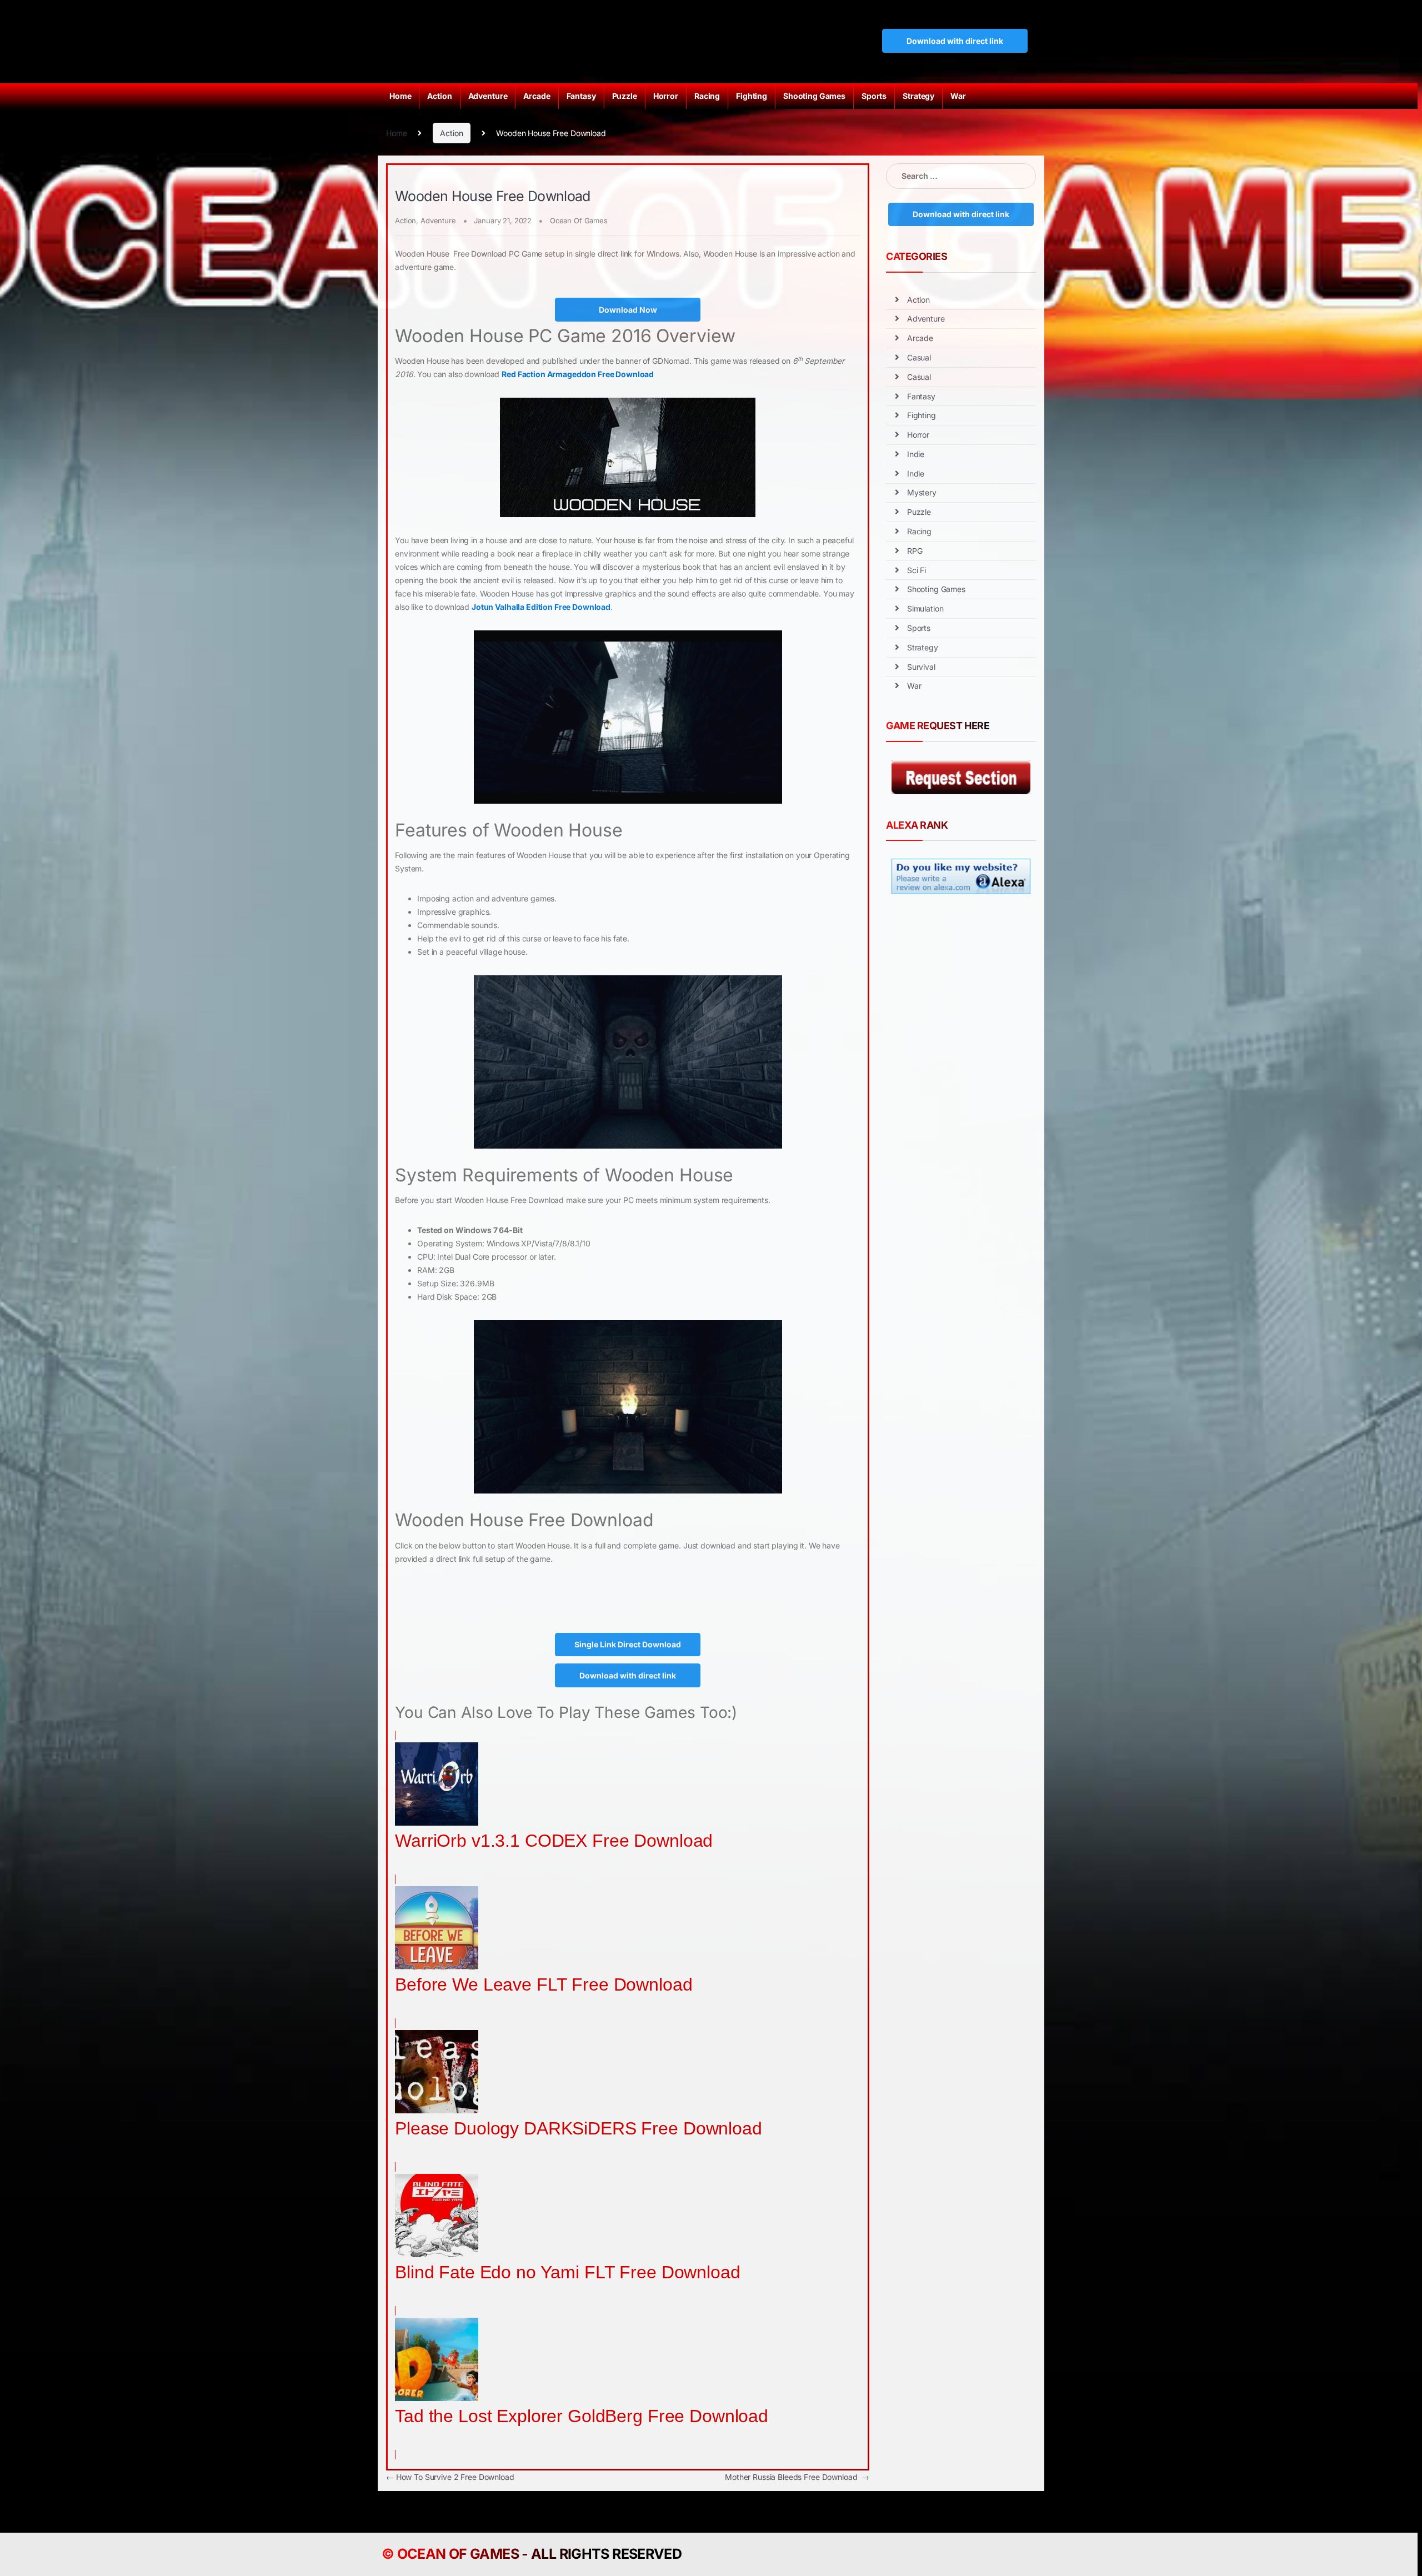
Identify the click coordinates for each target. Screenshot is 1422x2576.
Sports (874, 96)
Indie (916, 454)
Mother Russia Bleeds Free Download (797, 2477)
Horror (666, 96)
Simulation (925, 608)
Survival (921, 667)
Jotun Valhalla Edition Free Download (541, 607)
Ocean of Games (458, 2554)
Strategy (918, 96)
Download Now (628, 310)
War (958, 96)
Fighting (752, 96)
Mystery (922, 492)
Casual (919, 357)
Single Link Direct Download (628, 1644)
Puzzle (625, 96)
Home (400, 96)
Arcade (537, 96)
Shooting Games (814, 96)
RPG (915, 551)
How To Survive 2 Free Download (450, 2477)
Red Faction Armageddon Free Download (578, 374)
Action (439, 96)
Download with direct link (955, 41)
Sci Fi (917, 570)
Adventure (488, 96)
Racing (707, 96)
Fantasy (581, 96)
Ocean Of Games (579, 220)
